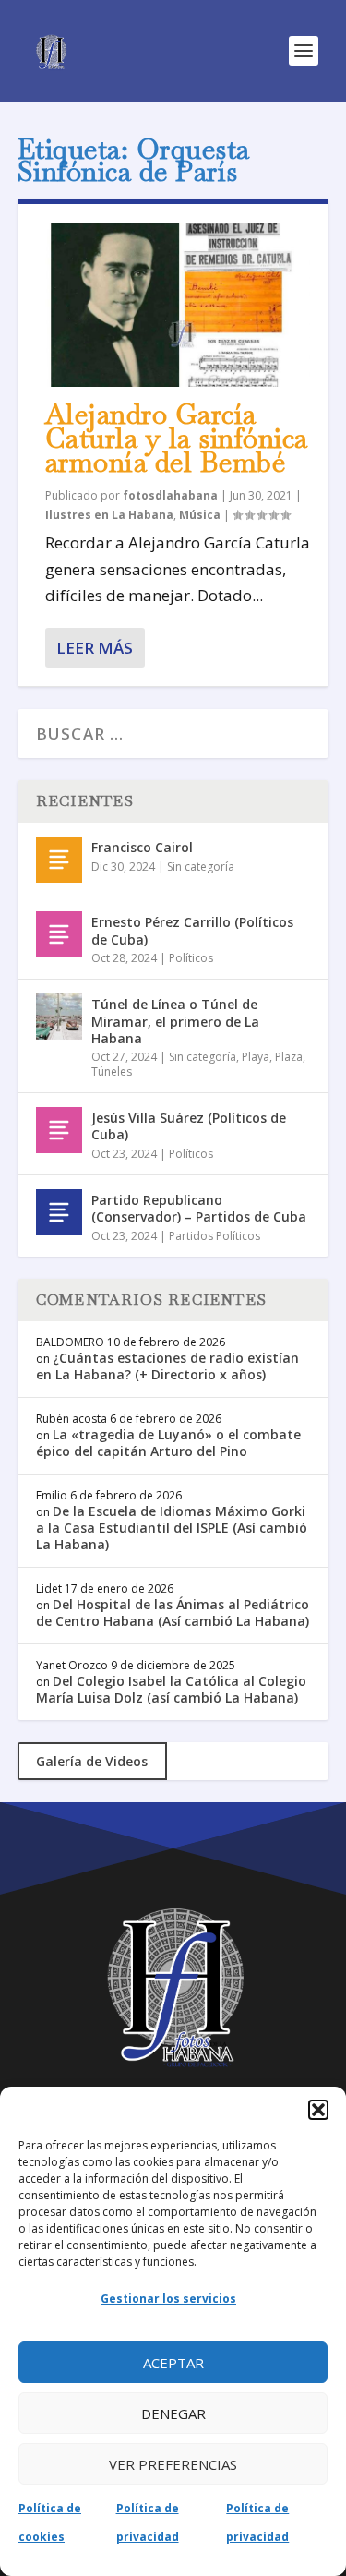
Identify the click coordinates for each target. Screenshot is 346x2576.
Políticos (191, 958)
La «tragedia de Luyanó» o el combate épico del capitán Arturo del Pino (168, 1443)
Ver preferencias (173, 2464)
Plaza (289, 1057)
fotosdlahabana (170, 495)
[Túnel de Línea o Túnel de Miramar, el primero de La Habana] (59, 1017)
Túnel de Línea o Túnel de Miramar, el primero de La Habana (175, 1021)
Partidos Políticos (215, 1236)
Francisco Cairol (142, 847)
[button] (318, 2110)
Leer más (95, 648)
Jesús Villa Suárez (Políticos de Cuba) (189, 1126)
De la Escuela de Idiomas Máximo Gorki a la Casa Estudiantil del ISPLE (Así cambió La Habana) (172, 1528)
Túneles (112, 1071)
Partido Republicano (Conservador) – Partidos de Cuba (199, 1208)
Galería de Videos (92, 1761)
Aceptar (173, 2363)
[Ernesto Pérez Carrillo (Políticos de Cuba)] (59, 934)
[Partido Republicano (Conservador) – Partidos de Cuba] (59, 1212)
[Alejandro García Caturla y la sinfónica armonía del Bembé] (173, 305)
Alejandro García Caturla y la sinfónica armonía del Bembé (177, 438)
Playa (256, 1057)
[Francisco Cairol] (59, 860)
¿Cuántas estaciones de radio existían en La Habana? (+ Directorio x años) (167, 1366)
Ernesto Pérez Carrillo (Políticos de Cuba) (192, 930)
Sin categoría (201, 867)
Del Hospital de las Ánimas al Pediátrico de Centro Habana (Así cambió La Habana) (173, 1613)
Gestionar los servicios (168, 2299)
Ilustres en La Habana (109, 515)
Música (200, 515)
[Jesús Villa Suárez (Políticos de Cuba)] (59, 1130)
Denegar (173, 2413)
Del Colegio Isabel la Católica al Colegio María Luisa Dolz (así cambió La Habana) (171, 1689)
